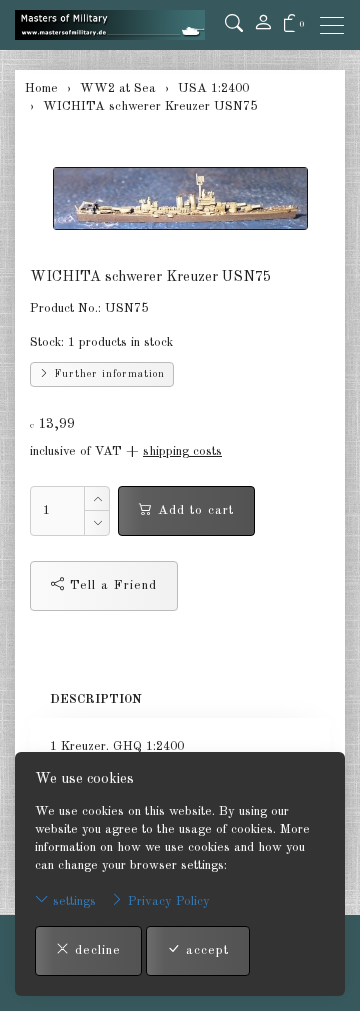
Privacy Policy (167, 901)
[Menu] (337, 25)
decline (95, 950)
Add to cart (193, 510)
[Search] (234, 25)
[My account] (263, 25)
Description (96, 699)
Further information (107, 374)
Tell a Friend (111, 585)
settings (72, 901)
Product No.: (65, 308)
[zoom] (180, 198)
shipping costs (182, 451)
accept (205, 950)
